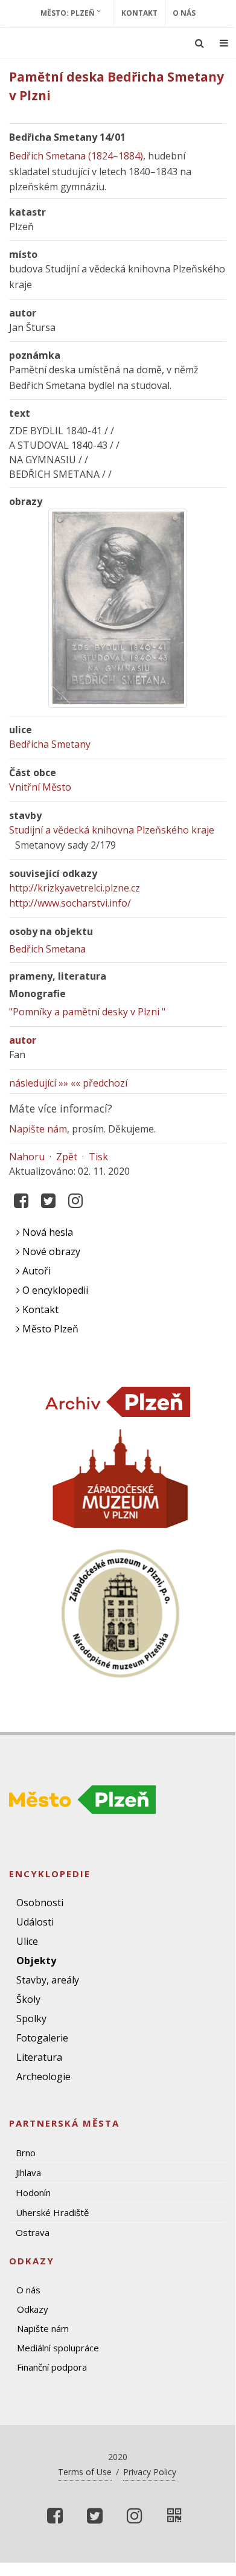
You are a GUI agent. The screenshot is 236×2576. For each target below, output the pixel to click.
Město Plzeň (49, 1329)
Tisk (98, 1157)
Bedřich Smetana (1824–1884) (76, 156)
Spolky (31, 2019)
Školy (28, 1999)
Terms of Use (85, 2472)
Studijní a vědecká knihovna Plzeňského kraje (112, 830)
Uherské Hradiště (52, 2212)
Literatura (39, 2057)
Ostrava (33, 2232)
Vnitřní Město (40, 787)
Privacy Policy (150, 2472)
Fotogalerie (42, 2038)
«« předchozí (99, 1083)
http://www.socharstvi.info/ (70, 903)
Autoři (35, 1271)
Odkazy (33, 2309)
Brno (26, 2153)
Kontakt (139, 13)
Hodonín (33, 2192)
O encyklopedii (54, 1290)
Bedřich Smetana (47, 949)
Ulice (27, 1941)
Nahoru (27, 1157)
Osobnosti (40, 1903)
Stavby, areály (48, 1980)
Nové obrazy (50, 1251)
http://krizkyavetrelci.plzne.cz (75, 888)
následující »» (39, 1083)
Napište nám (38, 1129)
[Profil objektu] (174, 2516)
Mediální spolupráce (58, 2348)
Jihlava (28, 2173)
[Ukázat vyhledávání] (199, 43)
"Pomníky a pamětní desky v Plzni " (87, 1012)
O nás (184, 13)
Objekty (36, 1961)
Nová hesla (46, 1232)
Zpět (67, 1157)
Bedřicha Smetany (50, 744)
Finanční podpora (52, 2367)
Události (35, 1922)
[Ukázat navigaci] (224, 43)
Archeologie (43, 2077)
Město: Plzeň (69, 13)
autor (23, 1040)
